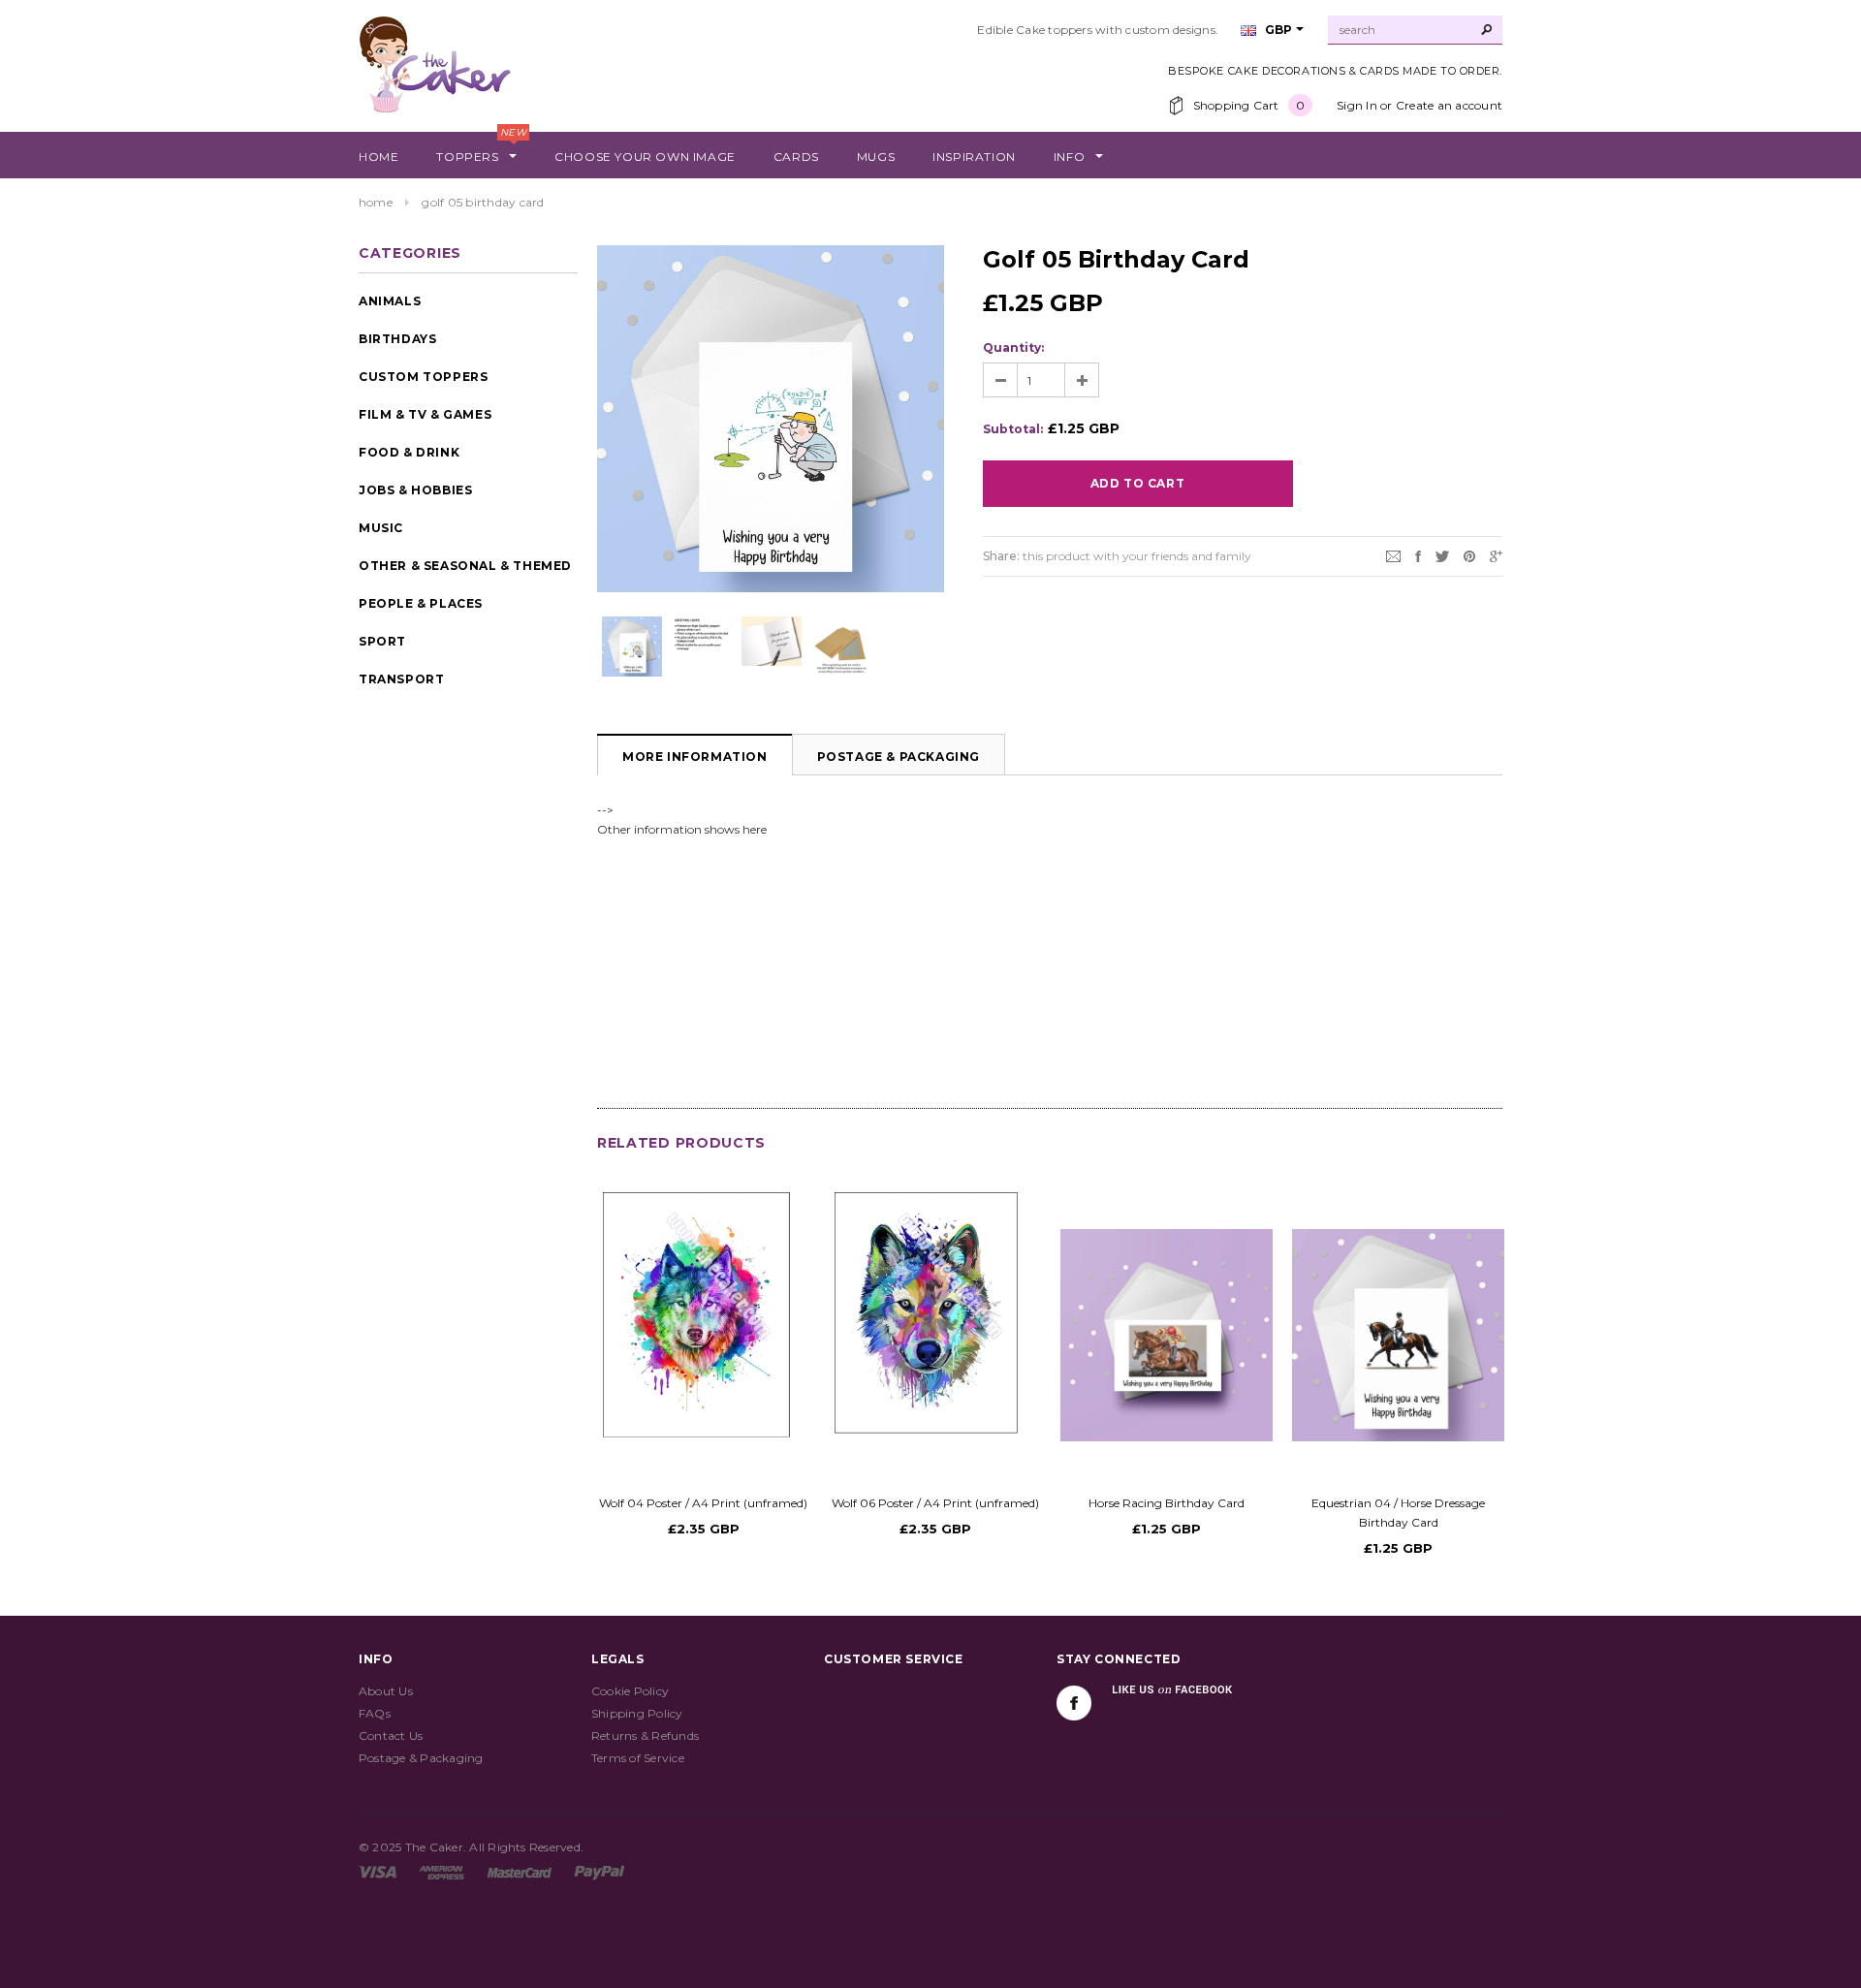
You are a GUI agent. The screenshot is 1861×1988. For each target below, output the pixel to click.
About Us (386, 1691)
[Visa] (378, 1871)
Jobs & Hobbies (415, 490)
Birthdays (397, 339)
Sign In (1357, 105)
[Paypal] (599, 1871)
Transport (401, 679)
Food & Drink (409, 452)
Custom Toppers (423, 377)
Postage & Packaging (899, 757)
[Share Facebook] (1418, 555)
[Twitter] (1442, 555)
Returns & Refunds (645, 1736)
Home (376, 202)
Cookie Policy (630, 1691)
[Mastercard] (520, 1871)
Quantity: (1013, 347)
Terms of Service (638, 1758)
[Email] (1393, 555)
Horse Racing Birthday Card (1167, 1503)
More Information (695, 757)
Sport (382, 641)
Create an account (1449, 105)
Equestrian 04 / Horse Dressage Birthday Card (1398, 1513)
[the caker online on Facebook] (1074, 1703)
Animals (390, 301)
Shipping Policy (637, 1713)
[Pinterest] (1469, 555)
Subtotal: (1013, 429)
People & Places (421, 603)
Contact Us (391, 1736)
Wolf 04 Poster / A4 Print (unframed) (703, 1503)
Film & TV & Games (425, 414)
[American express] (442, 1871)
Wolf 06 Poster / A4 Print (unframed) (935, 1503)
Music (381, 528)
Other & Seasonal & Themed (465, 566)
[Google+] (1496, 555)
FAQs (375, 1713)
